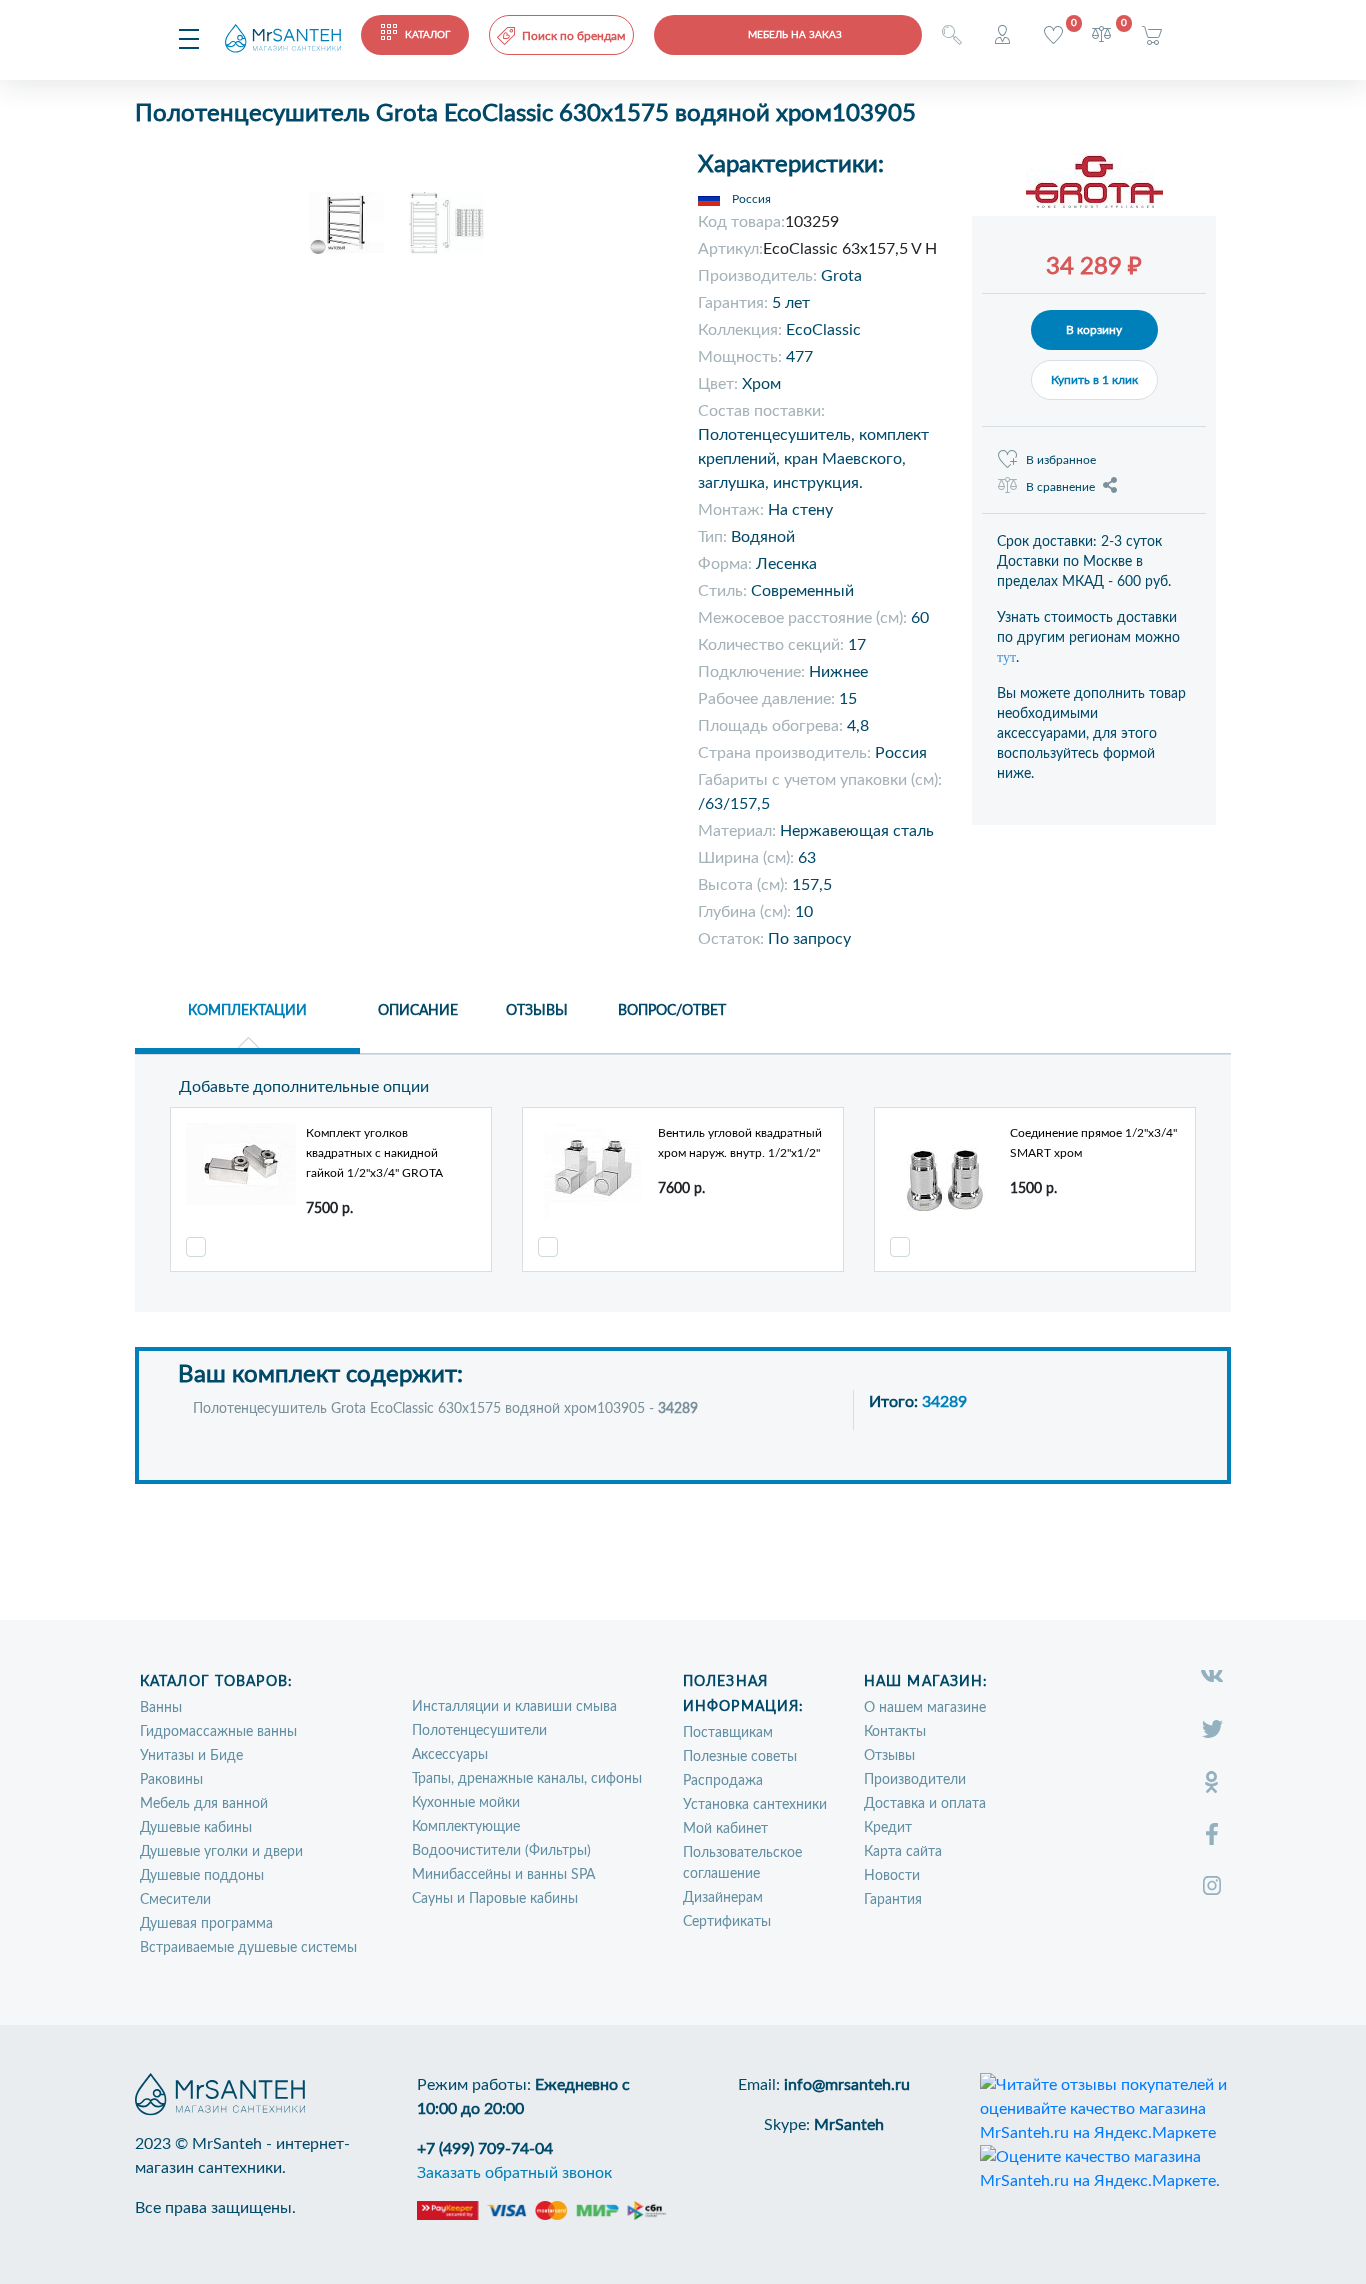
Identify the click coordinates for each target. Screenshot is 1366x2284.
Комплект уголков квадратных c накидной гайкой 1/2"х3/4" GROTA (374, 1153)
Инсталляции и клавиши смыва (514, 1707)
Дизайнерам (723, 1898)
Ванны (161, 1708)
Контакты (895, 1732)
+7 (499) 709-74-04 (485, 2149)
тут (1006, 657)
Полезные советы (740, 1757)
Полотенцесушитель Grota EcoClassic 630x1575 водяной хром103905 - (445, 1409)
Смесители (175, 1900)
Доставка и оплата (925, 1804)
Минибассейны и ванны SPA (503, 1875)
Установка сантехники (755, 1805)
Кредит (888, 1828)
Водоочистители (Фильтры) (501, 1851)
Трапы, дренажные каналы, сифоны (527, 1779)
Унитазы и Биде (191, 1756)
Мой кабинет (725, 1829)
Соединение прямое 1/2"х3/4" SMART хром (1093, 1143)
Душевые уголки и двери (221, 1852)
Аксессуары (450, 1755)
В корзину (1094, 330)
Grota (841, 276)
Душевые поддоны (202, 1876)
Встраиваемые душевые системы (248, 1948)
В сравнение (1060, 487)
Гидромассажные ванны (218, 1732)
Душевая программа (206, 1924)
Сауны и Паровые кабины (495, 1899)
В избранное (1061, 460)
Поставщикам (728, 1733)
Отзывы (889, 1756)
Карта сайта (903, 1852)
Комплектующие (466, 1827)
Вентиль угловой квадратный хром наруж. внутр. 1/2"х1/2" (740, 1143)
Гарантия (893, 1900)
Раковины (171, 1780)
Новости (892, 1876)
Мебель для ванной (204, 1804)
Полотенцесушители (479, 1731)
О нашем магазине (925, 1708)
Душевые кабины (196, 1828)
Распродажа (723, 1781)
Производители (915, 1780)
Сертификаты (727, 1922)
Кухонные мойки (466, 1803)
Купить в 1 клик (1094, 380)
